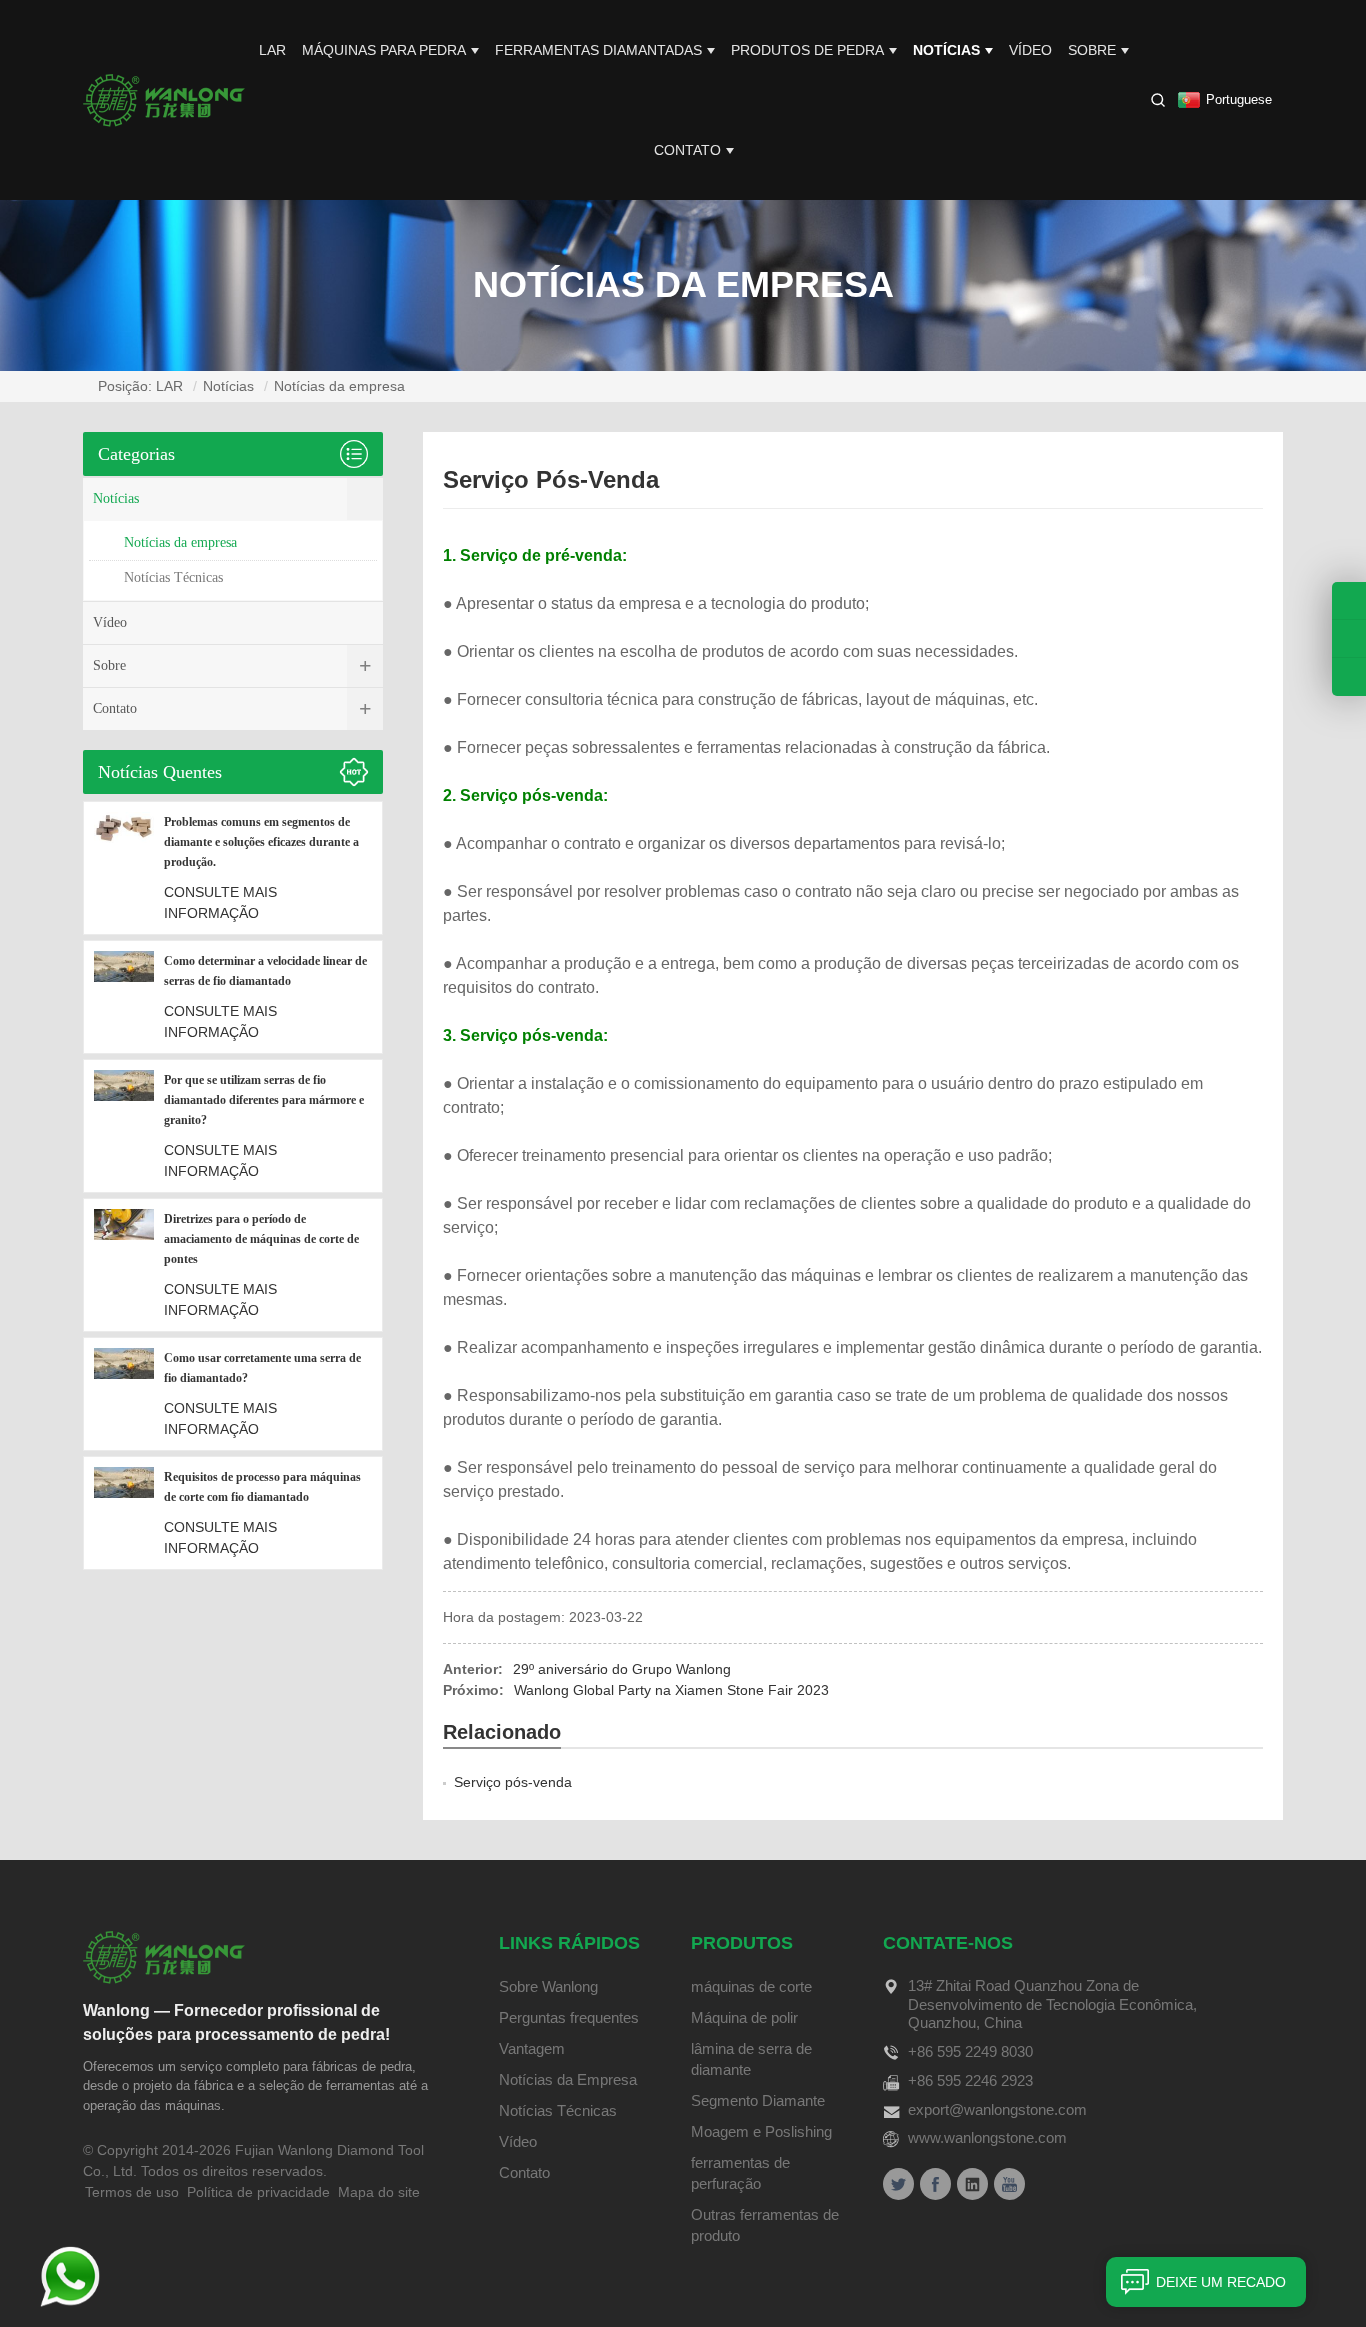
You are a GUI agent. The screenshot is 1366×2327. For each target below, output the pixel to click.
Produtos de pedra (807, 50)
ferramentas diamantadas (598, 50)
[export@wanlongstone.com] (1349, 677)
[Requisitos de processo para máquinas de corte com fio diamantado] (124, 1513)
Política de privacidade (258, 2192)
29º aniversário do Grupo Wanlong (622, 1669)
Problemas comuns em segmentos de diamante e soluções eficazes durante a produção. (261, 842)
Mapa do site (379, 2192)
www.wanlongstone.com (987, 2137)
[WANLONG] (164, 99)
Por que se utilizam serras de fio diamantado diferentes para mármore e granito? (264, 1100)
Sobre (1092, 50)
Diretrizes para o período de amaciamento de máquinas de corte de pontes (261, 1239)
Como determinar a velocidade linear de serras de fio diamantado (265, 971)
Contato (687, 150)
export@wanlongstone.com (997, 2109)
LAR (272, 50)
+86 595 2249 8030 (970, 2051)
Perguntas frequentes (569, 2017)
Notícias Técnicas (173, 577)
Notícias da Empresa (568, 2079)
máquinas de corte (751, 1986)
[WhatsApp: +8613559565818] (1349, 638)
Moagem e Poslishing (761, 2131)
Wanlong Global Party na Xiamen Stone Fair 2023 (671, 1690)
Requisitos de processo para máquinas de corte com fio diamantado (262, 1487)
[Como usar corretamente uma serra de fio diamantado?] (124, 1394)
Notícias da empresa (339, 386)
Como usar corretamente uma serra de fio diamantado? (262, 1368)
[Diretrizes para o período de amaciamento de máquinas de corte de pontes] (124, 1265)
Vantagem (532, 2048)
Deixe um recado (1221, 2282)
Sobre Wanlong (548, 1986)
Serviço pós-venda (513, 1782)
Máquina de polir (744, 2017)
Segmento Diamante (758, 2100)
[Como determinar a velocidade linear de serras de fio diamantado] (124, 997)
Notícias (946, 50)
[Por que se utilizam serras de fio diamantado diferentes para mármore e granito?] (124, 1126)
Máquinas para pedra (384, 50)
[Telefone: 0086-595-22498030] (1349, 600)
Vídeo (1030, 50)
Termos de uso (132, 2192)
